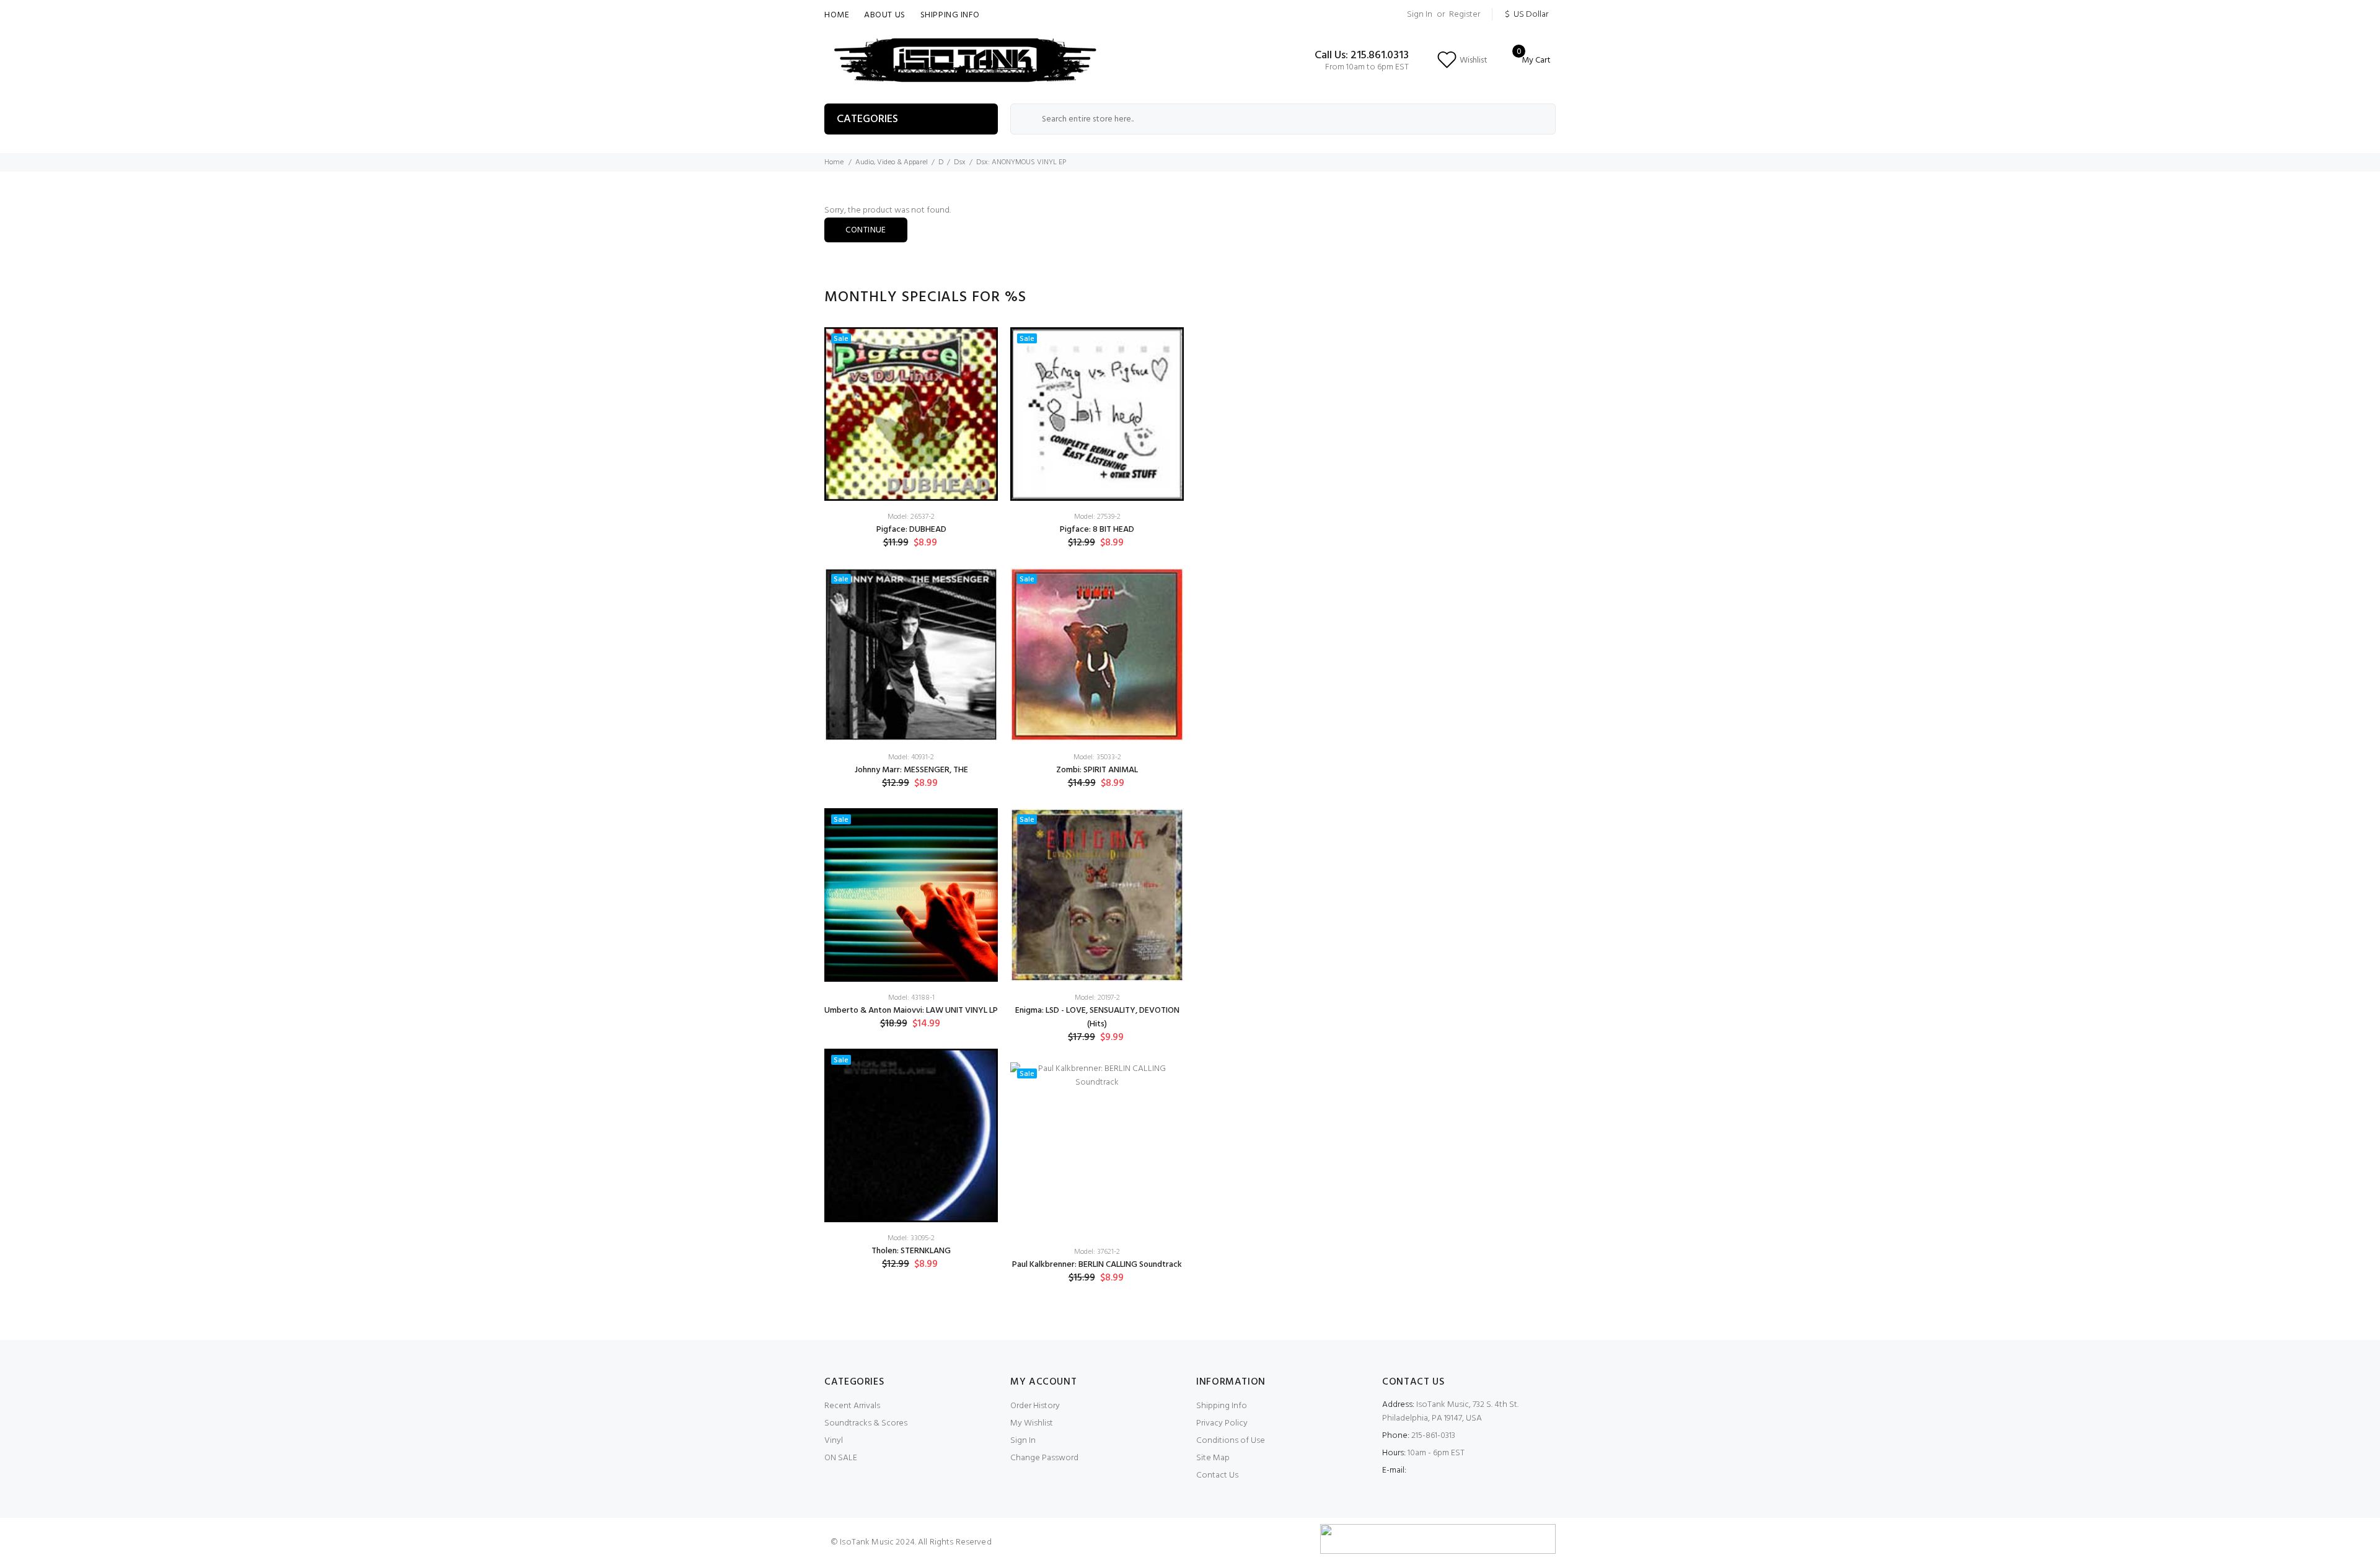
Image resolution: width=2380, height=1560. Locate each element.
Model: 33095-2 (911, 1238)
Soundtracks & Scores (866, 1423)
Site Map (1213, 1458)
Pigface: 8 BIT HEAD (1097, 530)
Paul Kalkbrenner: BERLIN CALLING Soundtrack (1097, 1265)
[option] (911, 808)
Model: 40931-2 (911, 757)
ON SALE (841, 1458)
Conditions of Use (1231, 1441)
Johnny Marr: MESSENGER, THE (911, 770)
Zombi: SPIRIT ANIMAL (1097, 770)
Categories (867, 119)
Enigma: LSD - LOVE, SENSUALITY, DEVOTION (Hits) (1097, 1017)
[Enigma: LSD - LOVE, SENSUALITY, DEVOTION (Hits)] (1097, 895)
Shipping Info (950, 15)
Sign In (1420, 15)
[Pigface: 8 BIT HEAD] (1097, 414)
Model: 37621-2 (1097, 1252)
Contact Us (1217, 1475)
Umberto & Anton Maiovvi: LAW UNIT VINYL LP (911, 1011)
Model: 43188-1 (911, 998)
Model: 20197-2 (1097, 998)
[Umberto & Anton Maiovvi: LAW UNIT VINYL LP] (911, 895)
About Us (884, 15)
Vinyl (834, 1441)
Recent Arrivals (852, 1406)
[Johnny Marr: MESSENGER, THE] (911, 654)
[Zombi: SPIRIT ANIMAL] (1097, 654)
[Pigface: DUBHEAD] (911, 414)
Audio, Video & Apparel (892, 162)
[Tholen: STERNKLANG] (911, 1135)
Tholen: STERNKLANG (911, 1251)
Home (837, 15)
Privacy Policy (1222, 1423)
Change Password (1044, 1458)
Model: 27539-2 (1097, 517)
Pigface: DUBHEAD (911, 530)
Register (1465, 15)
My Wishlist (1032, 1423)
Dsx (960, 162)
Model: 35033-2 (1097, 757)
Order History (1035, 1406)
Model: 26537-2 (911, 517)
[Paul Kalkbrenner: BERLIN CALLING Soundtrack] (1097, 1149)
